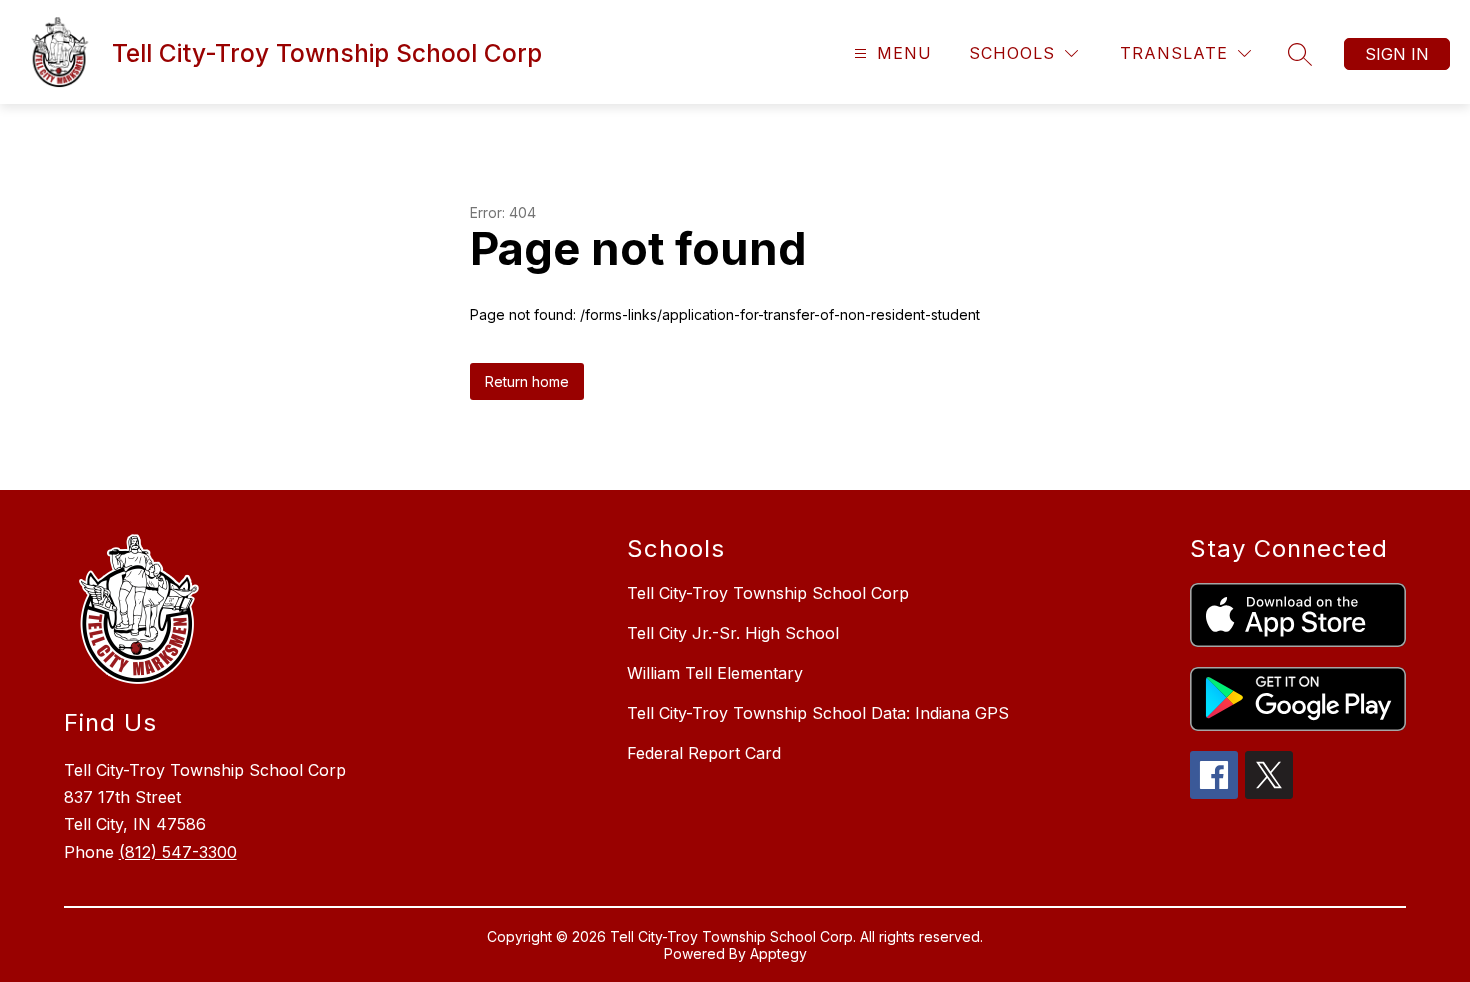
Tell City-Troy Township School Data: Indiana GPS (818, 713)
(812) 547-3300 (178, 852)
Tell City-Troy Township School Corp (768, 593)
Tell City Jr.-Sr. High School (733, 633)
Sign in (1397, 54)
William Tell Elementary (715, 673)
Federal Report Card (704, 753)
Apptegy (778, 953)
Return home (527, 381)
